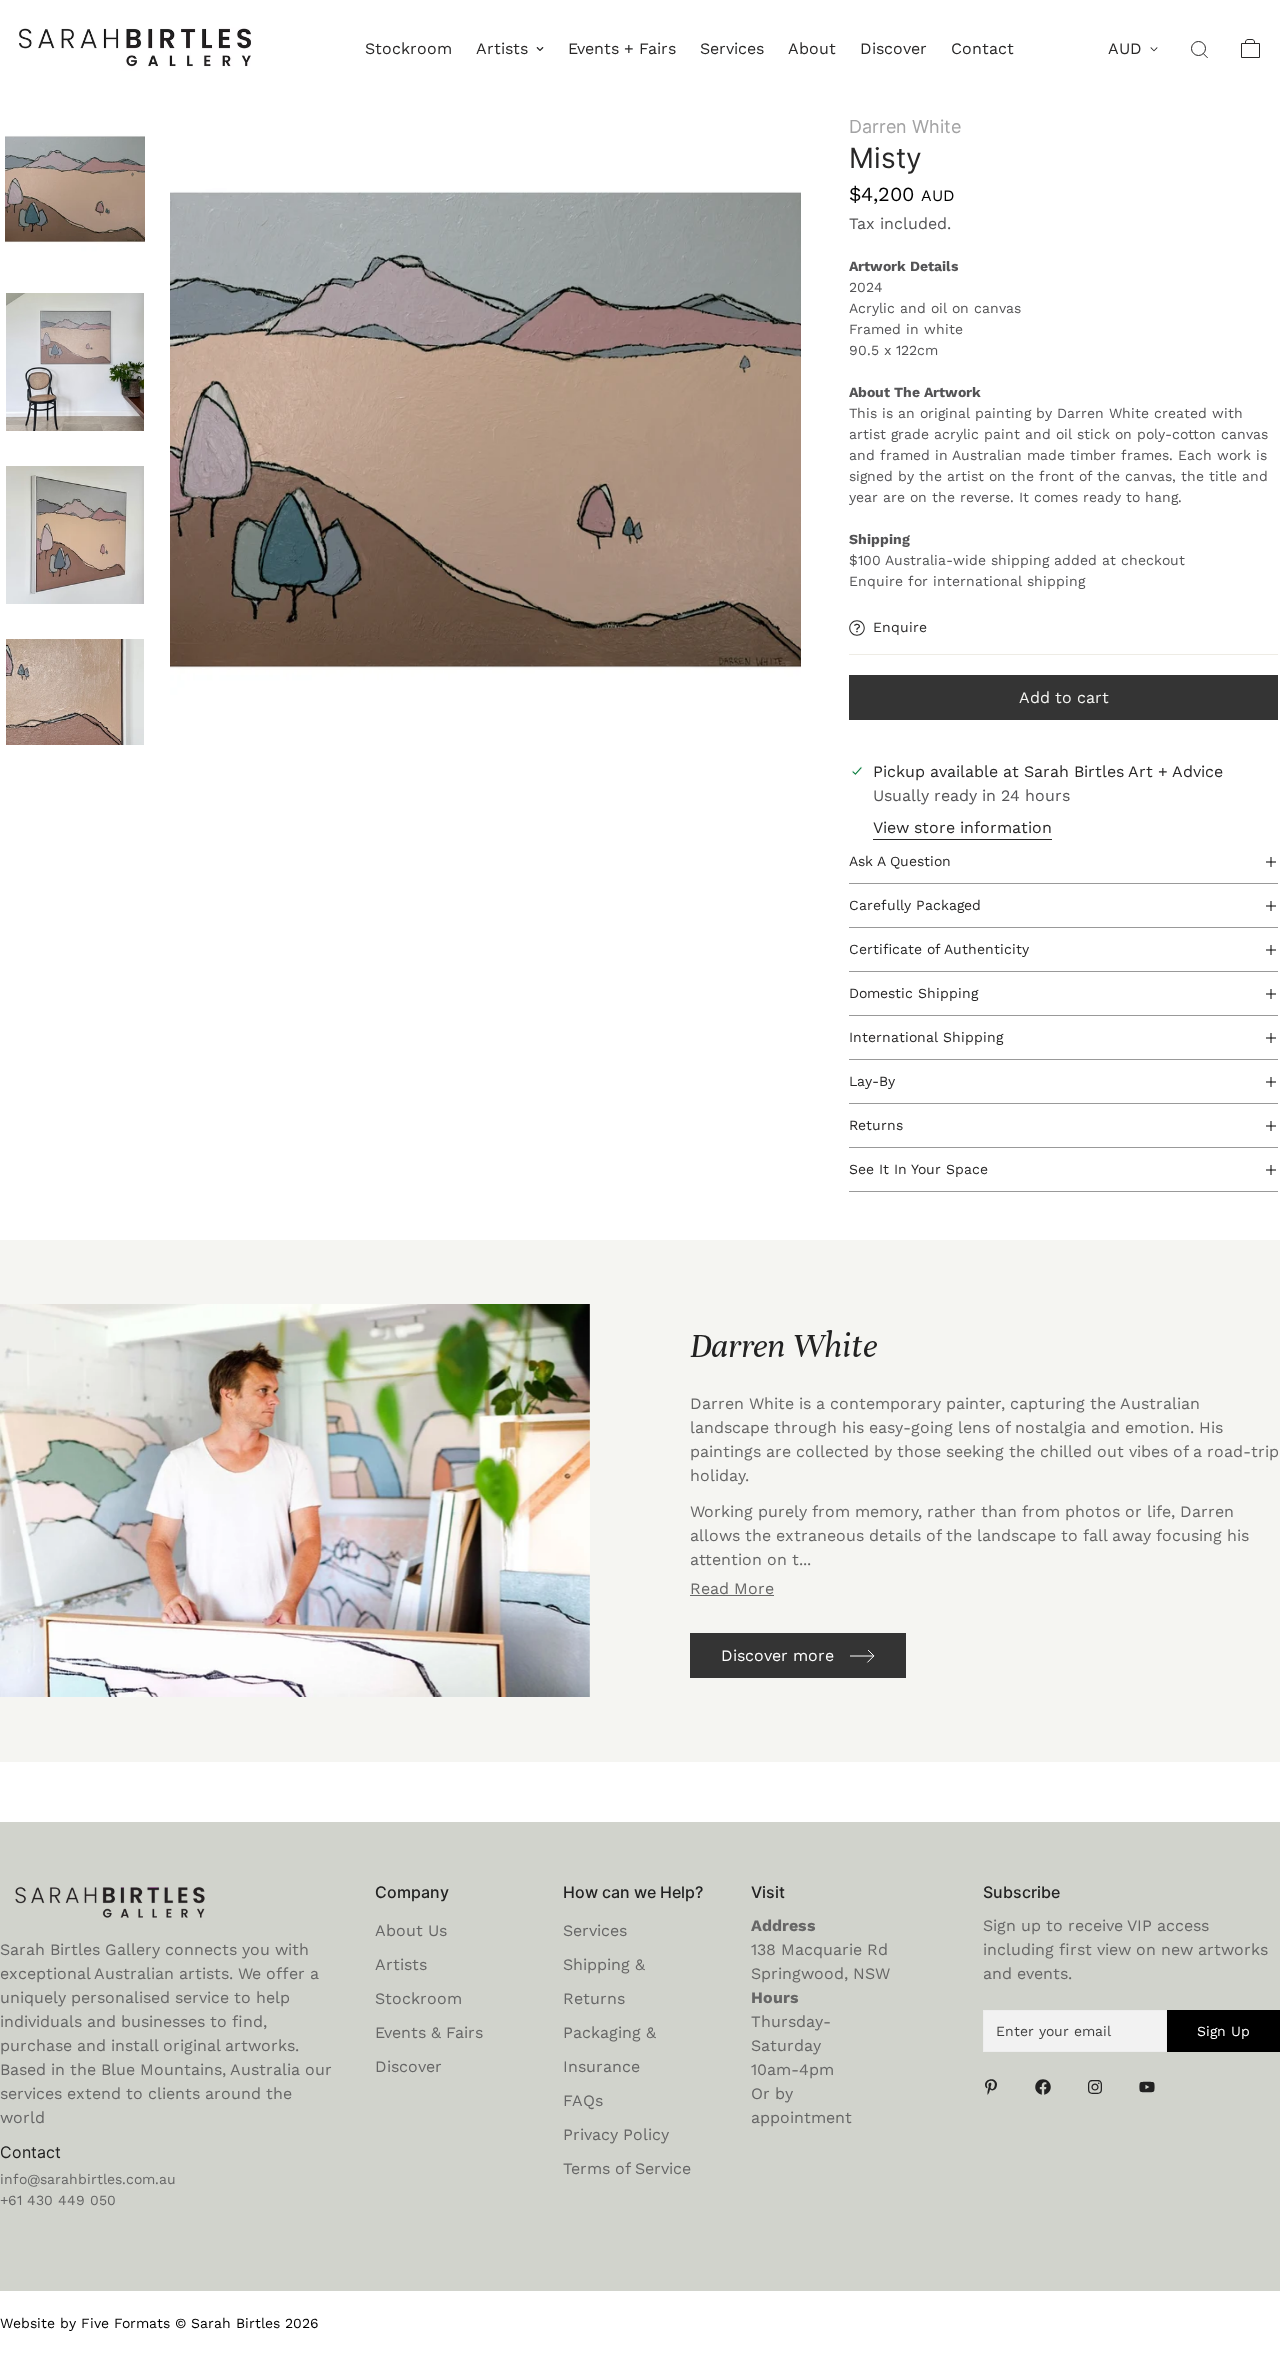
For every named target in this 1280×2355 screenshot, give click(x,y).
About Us (411, 1930)
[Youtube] (1153, 2087)
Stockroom (408, 48)
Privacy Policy (616, 2134)
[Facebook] (1049, 2087)
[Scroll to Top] (1241, 2246)
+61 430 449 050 (58, 2200)
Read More (732, 1588)
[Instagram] (1101, 2087)
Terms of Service (627, 2168)
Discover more (777, 1655)
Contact (982, 48)
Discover (893, 48)
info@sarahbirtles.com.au (88, 2179)
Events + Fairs (622, 48)
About (812, 48)
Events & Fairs (429, 2032)
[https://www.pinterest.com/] (997, 2087)
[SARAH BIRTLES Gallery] (135, 49)
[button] (1251, 49)
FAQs (583, 2100)
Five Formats (125, 2323)
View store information (962, 827)
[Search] (1201, 49)
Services (732, 48)
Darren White (905, 126)
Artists (502, 48)
